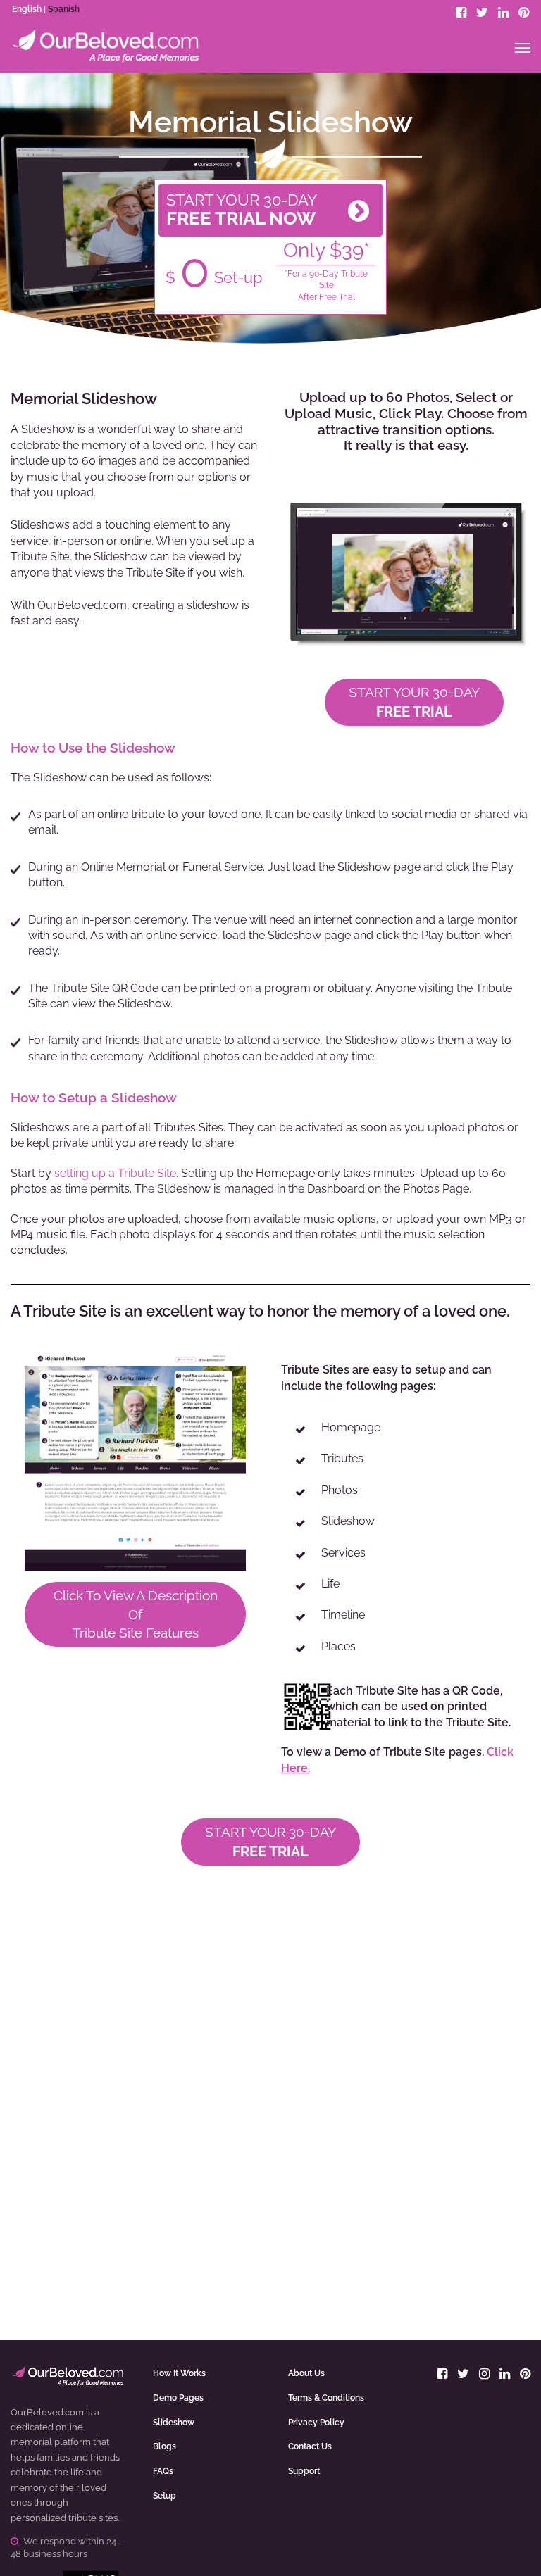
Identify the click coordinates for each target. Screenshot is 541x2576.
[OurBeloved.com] (106, 46)
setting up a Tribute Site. (116, 1173)
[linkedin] (503, 12)
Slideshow (174, 2423)
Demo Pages (178, 2398)
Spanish (64, 9)
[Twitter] (482, 12)
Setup (164, 2496)
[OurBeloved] (68, 2380)
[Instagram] (484, 2374)
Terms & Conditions (326, 2398)
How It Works (179, 2373)
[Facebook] (461, 12)
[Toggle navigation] (523, 48)
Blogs (164, 2446)
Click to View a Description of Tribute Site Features (136, 1614)
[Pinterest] (524, 12)
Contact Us (310, 2446)
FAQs (163, 2471)
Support (304, 2471)
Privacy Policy (316, 2423)
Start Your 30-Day (414, 702)
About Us (306, 2373)
